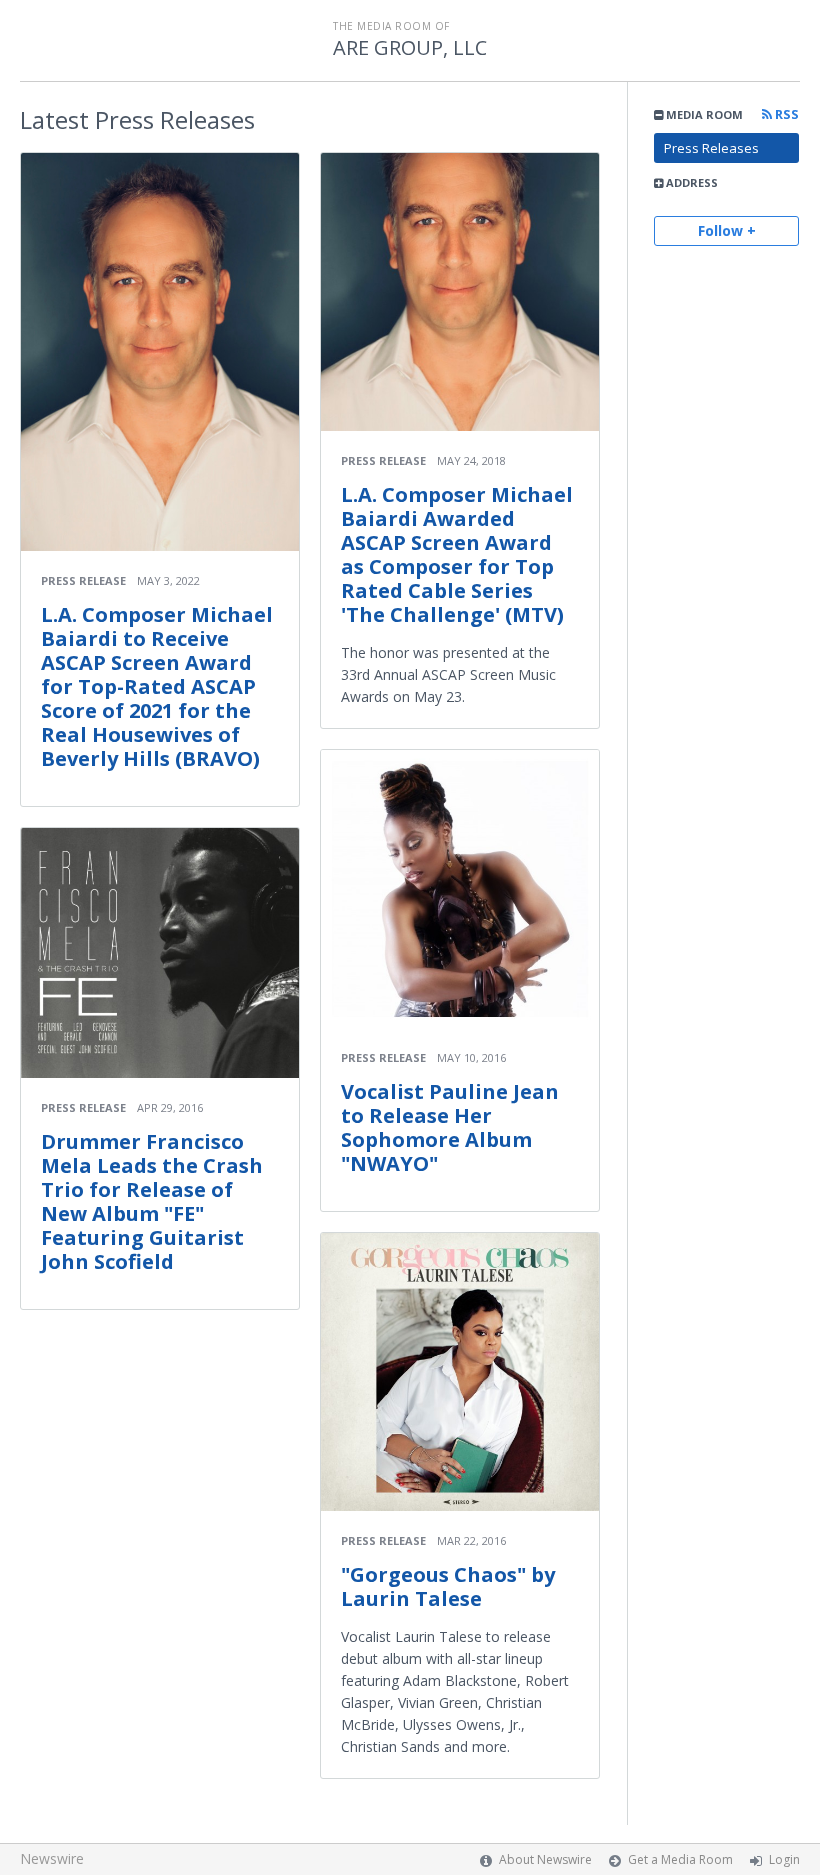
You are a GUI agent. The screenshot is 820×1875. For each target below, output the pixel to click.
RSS (785, 114)
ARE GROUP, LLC (410, 48)
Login (784, 1859)
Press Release (83, 580)
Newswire (52, 1858)
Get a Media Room (680, 1859)
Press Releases (711, 148)
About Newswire (545, 1859)
